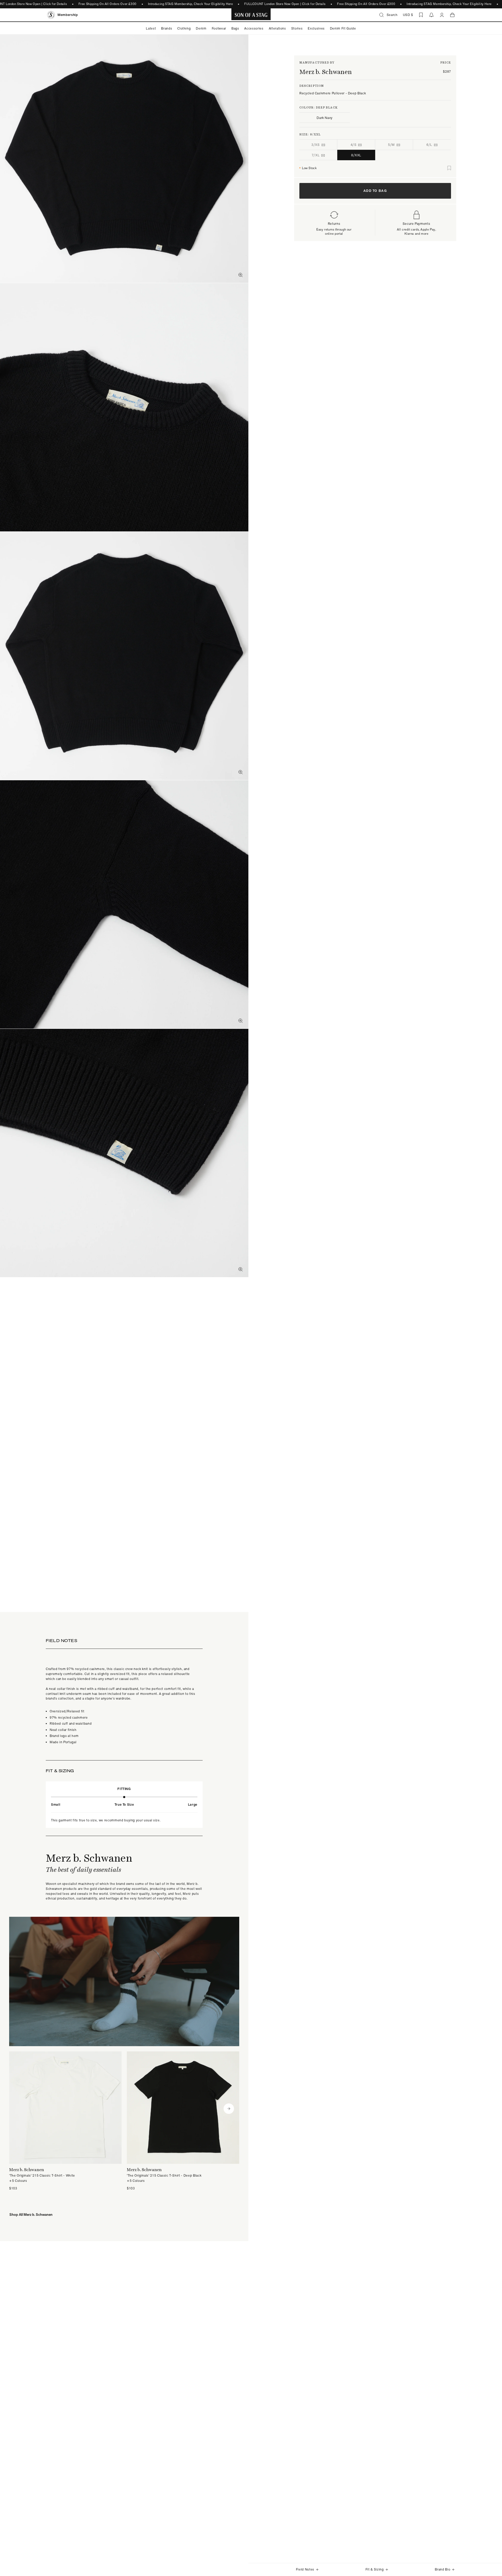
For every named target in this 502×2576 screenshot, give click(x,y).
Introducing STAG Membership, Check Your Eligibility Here (190, 4)
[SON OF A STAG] (251, 15)
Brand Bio (443, 2569)
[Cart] (452, 15)
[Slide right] (229, 2109)
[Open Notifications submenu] (431, 15)
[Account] (442, 15)
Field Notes (305, 2569)
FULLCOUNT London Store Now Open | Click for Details (285, 4)
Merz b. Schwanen (326, 72)
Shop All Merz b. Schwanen (31, 2215)
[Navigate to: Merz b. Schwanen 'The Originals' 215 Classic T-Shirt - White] (65, 2121)
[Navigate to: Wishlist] (421, 15)
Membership (68, 15)
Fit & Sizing (375, 2569)
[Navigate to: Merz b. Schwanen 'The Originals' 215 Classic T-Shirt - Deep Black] (183, 2121)
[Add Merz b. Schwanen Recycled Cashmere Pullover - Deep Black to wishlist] (449, 168)
